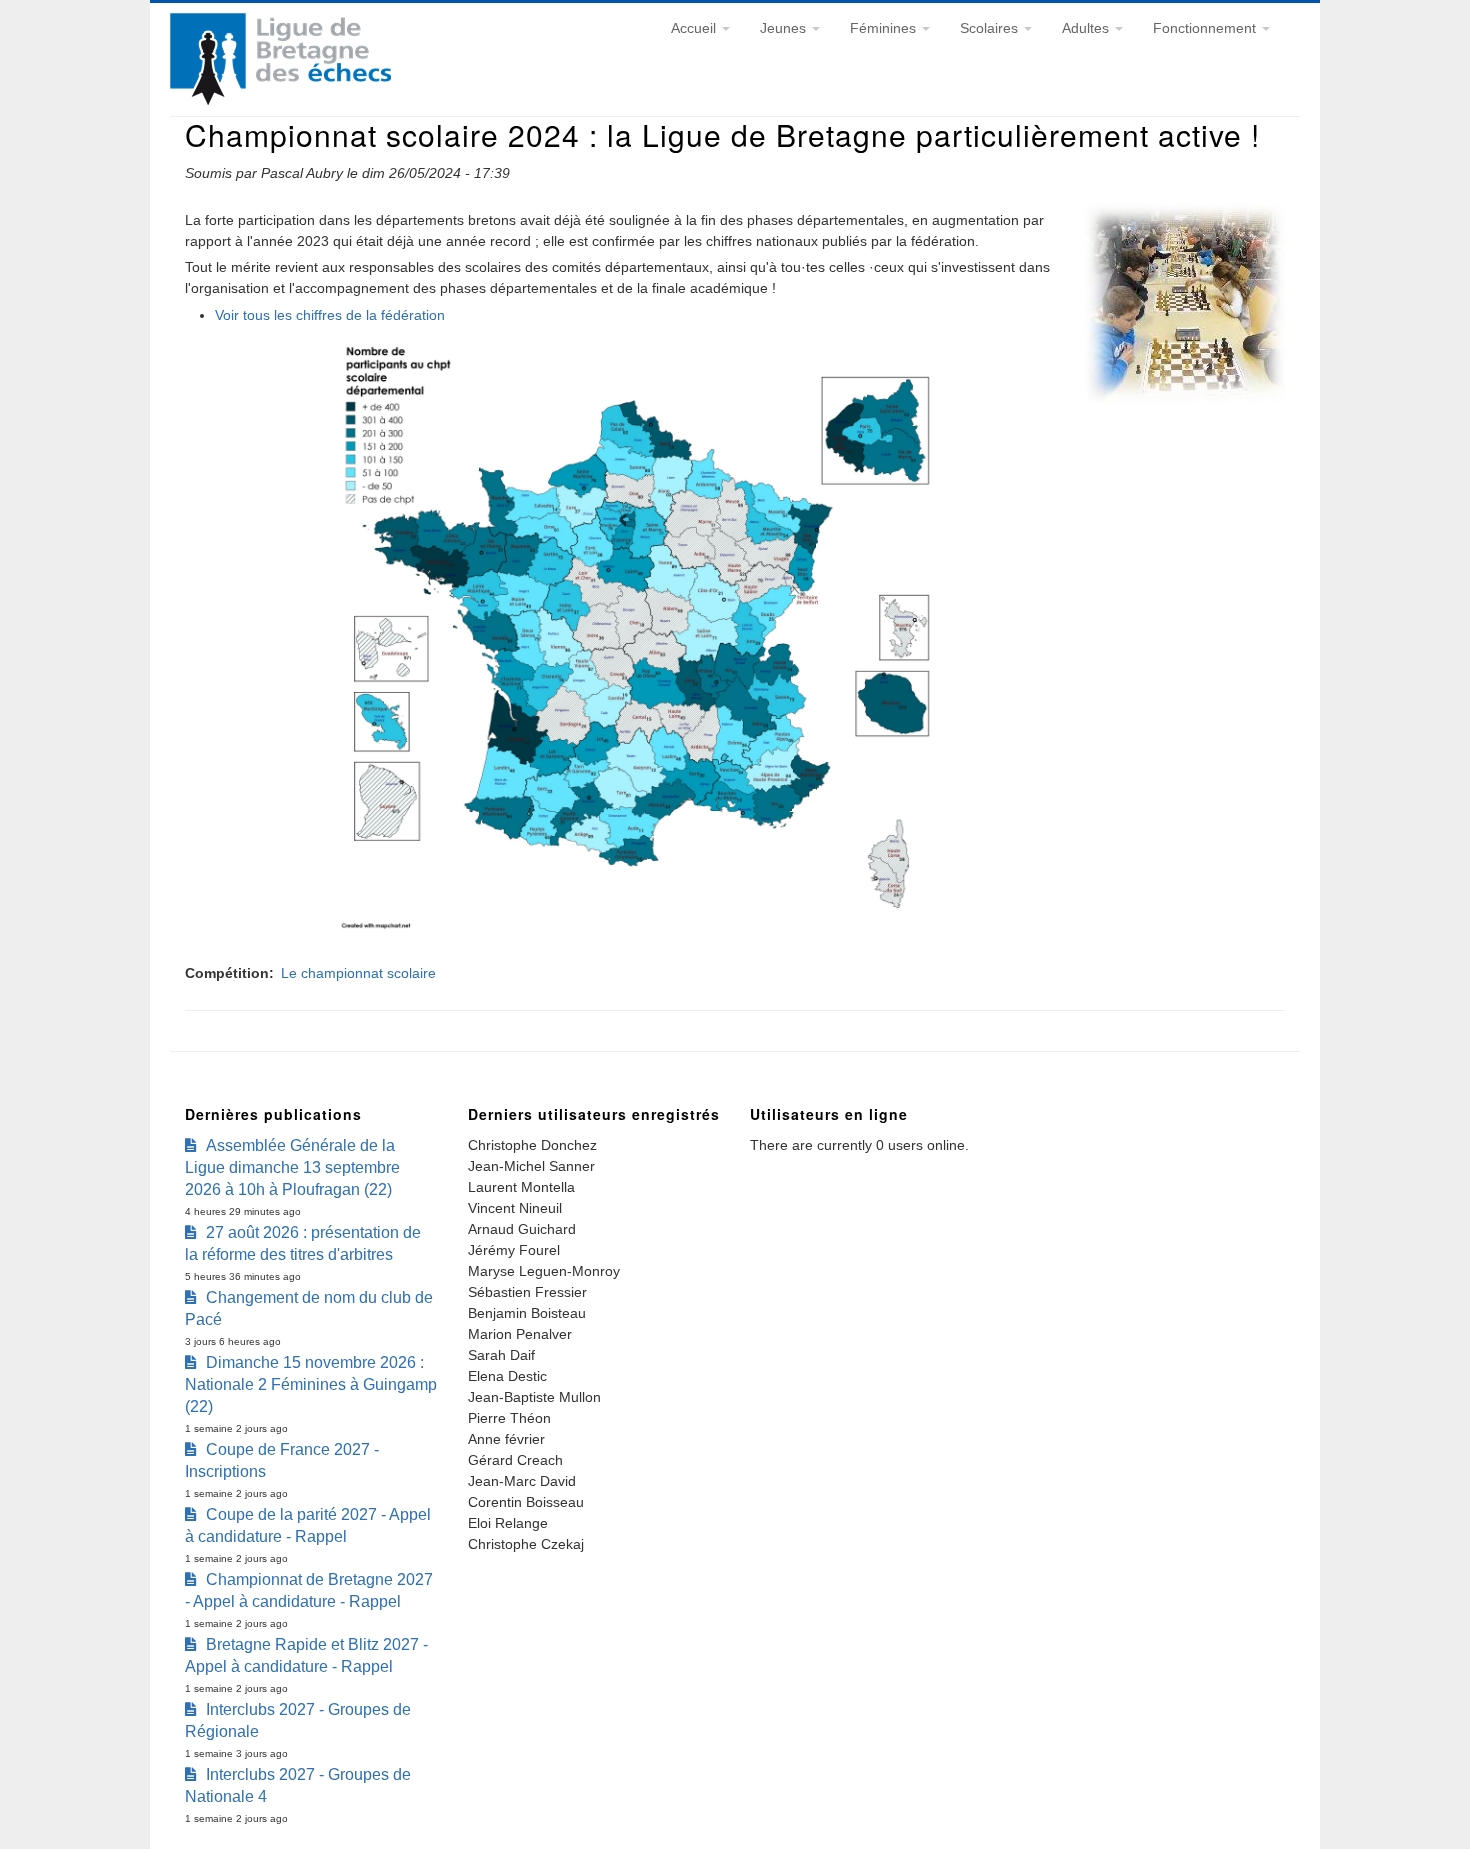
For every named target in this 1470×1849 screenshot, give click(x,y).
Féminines (885, 28)
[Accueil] (280, 100)
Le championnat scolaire (358, 973)
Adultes (1087, 28)
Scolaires (991, 28)
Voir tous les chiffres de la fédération (330, 315)
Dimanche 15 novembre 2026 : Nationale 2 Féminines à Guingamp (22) (311, 1384)
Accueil (695, 28)
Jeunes (785, 28)
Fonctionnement (1206, 28)
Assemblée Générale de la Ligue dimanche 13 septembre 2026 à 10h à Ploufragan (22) (292, 1167)
